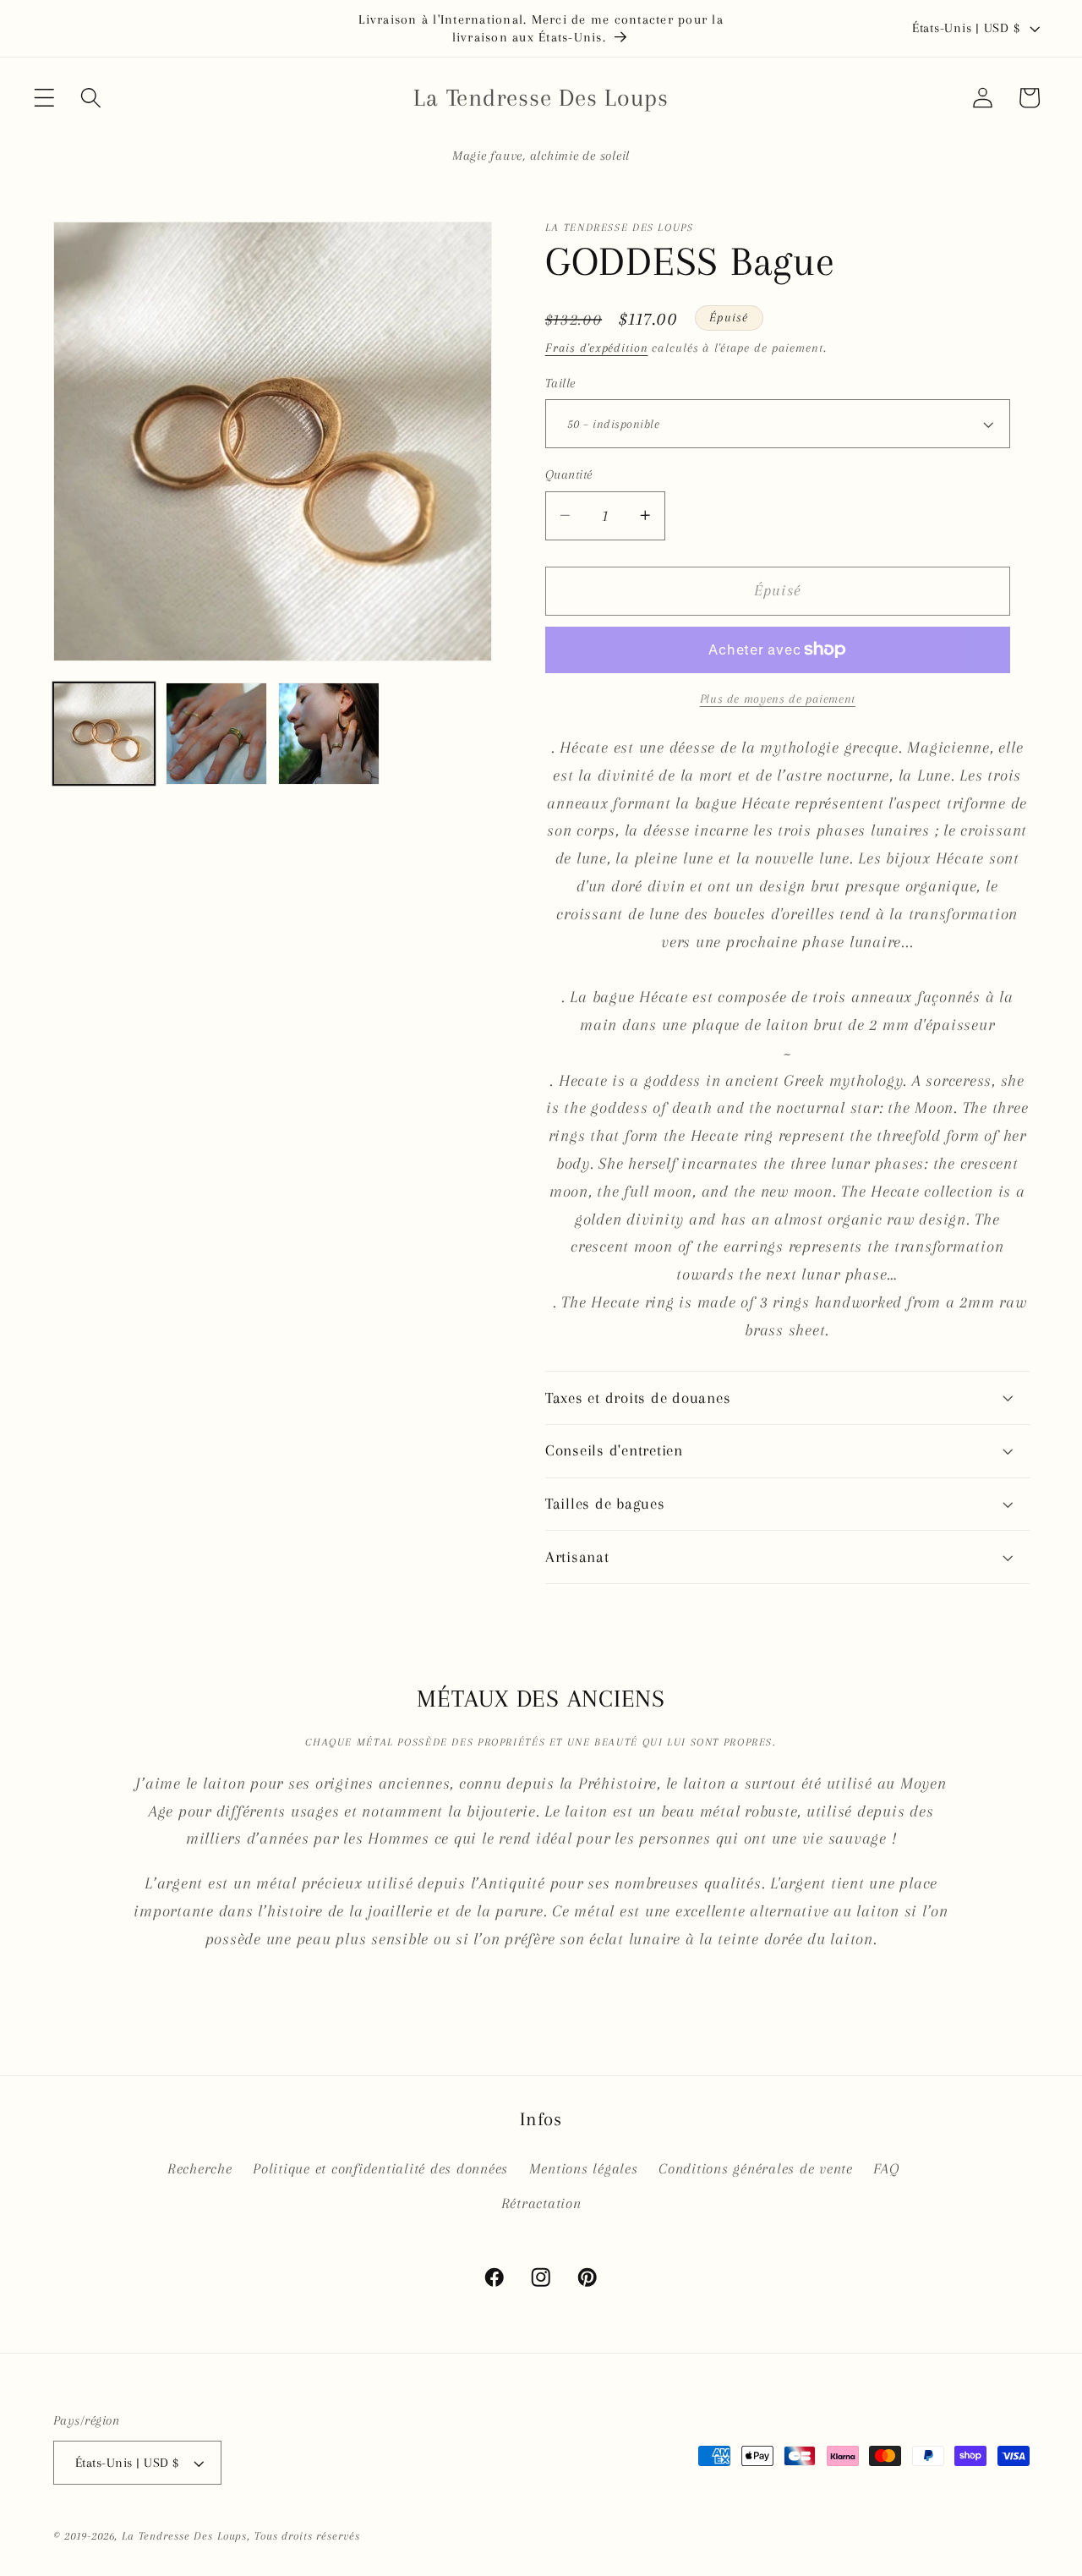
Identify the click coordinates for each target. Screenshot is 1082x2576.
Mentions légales (584, 2169)
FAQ (886, 2169)
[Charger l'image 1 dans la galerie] (104, 734)
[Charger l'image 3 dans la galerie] (329, 734)
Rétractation (541, 2203)
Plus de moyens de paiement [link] (778, 699)
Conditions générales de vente (756, 2169)
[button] (44, 98)
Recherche (200, 2169)
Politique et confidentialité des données (380, 2169)
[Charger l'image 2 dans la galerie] (217, 734)
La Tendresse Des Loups (184, 2536)
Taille (560, 383)
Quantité (569, 474)
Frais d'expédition (597, 348)
